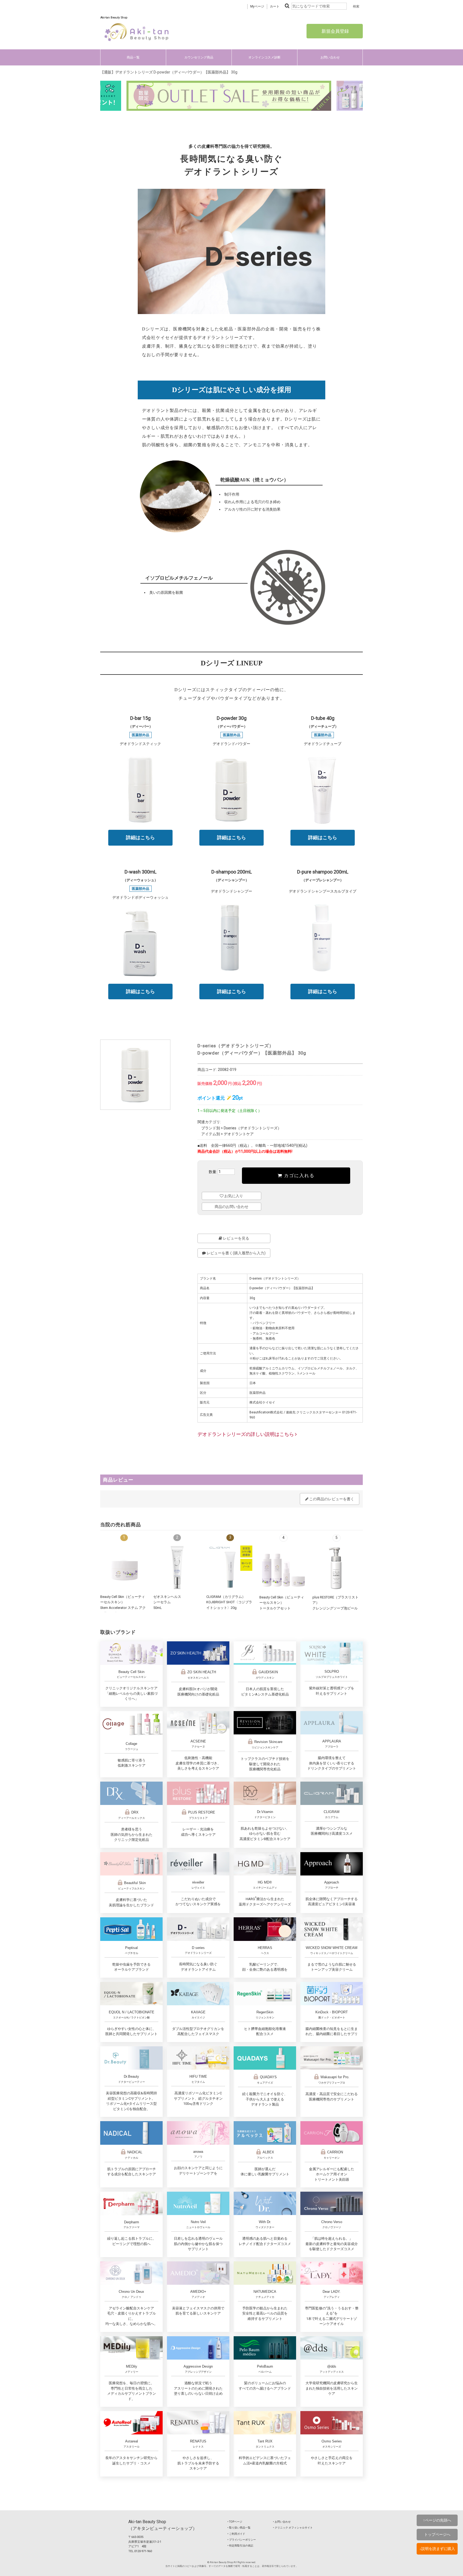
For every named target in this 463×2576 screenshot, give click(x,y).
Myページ (257, 6)
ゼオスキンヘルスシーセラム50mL (167, 1602)
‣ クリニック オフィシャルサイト (293, 2528)
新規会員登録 (335, 31)
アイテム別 (211, 1134)
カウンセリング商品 (199, 57)
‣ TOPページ (235, 2522)
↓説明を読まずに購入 (437, 2549)
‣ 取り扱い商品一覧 (239, 2528)
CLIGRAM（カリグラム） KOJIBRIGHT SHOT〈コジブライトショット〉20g (229, 1602)
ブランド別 (211, 1128)
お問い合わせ (330, 57)
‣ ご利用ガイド (236, 2534)
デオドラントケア (239, 1134)
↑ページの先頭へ (437, 2520)
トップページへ (437, 2534)
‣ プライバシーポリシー (242, 2540)
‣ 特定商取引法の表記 (240, 2546)
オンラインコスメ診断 (264, 57)
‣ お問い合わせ (282, 2522)
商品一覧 (133, 57)
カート (275, 6)
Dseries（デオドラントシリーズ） (253, 1128)
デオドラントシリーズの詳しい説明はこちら (246, 1434)
